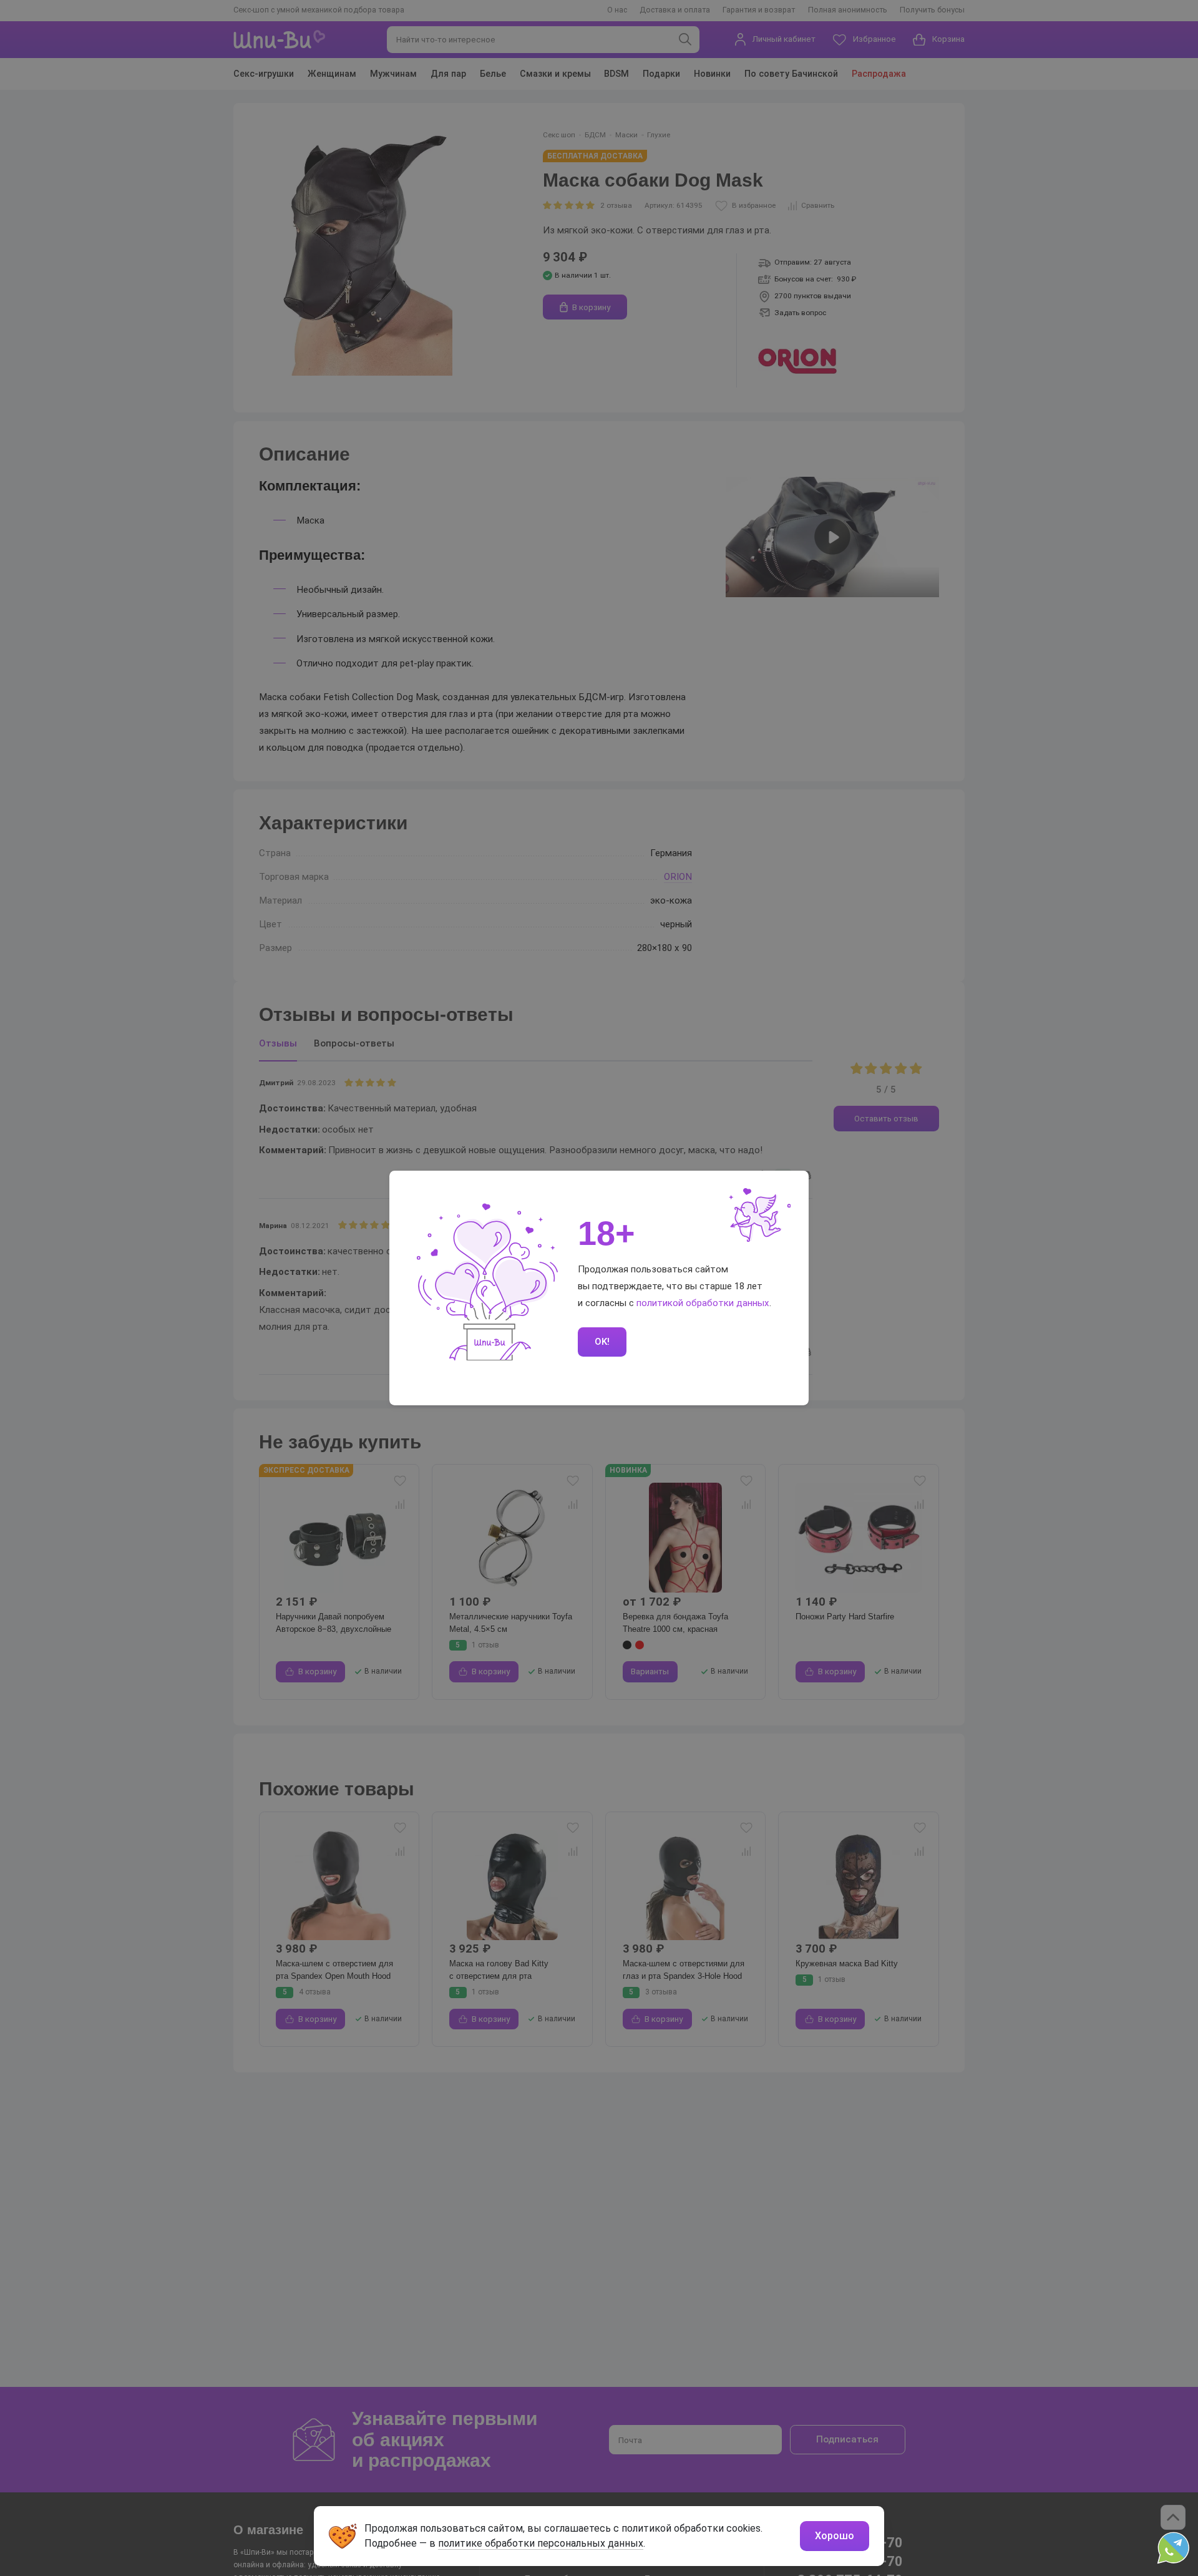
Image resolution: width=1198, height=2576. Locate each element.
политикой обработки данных (703, 1303)
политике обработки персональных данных (541, 2543)
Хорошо (835, 2536)
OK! (602, 1342)
